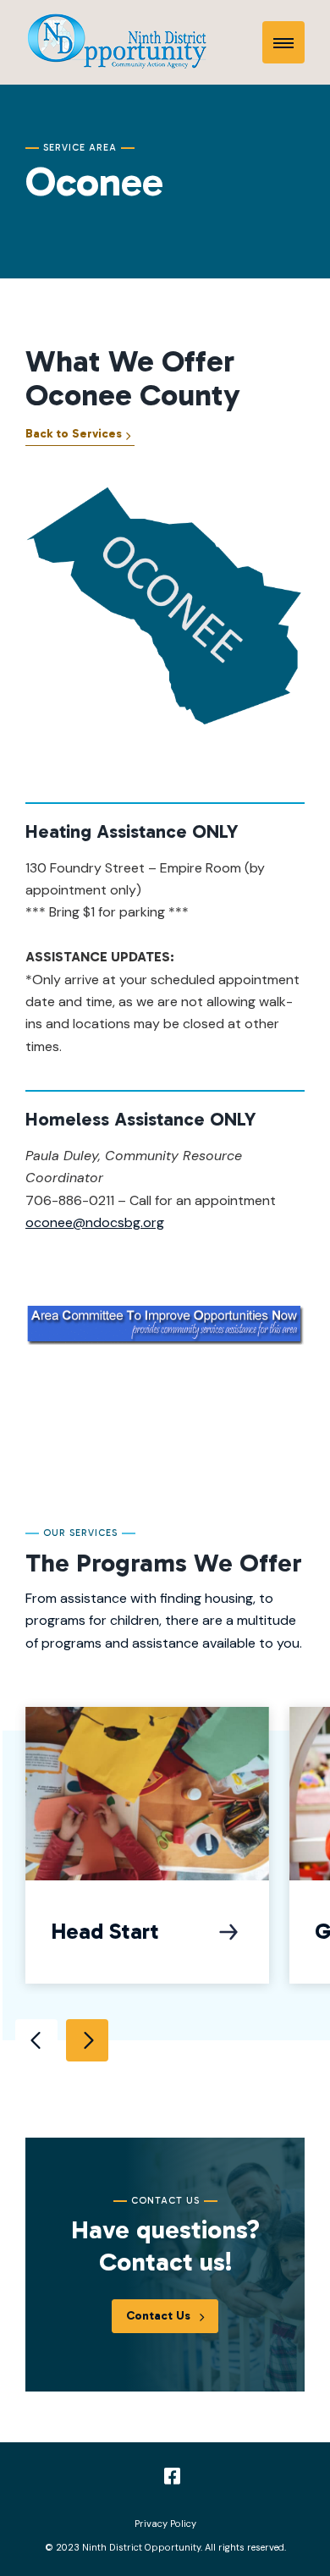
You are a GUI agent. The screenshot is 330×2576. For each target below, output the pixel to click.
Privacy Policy (165, 2524)
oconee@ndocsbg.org (95, 1222)
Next (87, 2040)
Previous (36, 2040)
